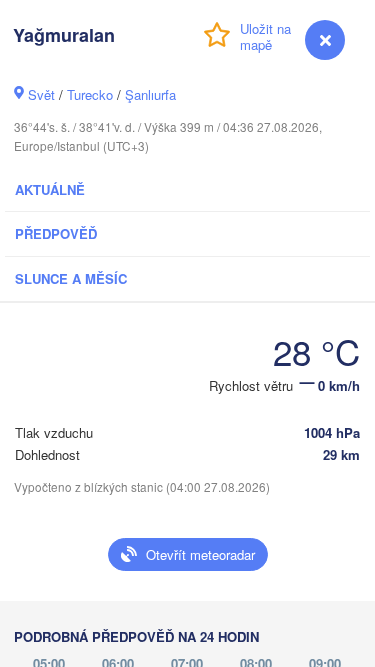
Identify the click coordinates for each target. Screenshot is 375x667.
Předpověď (56, 233)
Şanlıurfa (150, 94)
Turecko (90, 94)
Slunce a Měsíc (71, 278)
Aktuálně (50, 189)
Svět (41, 94)
